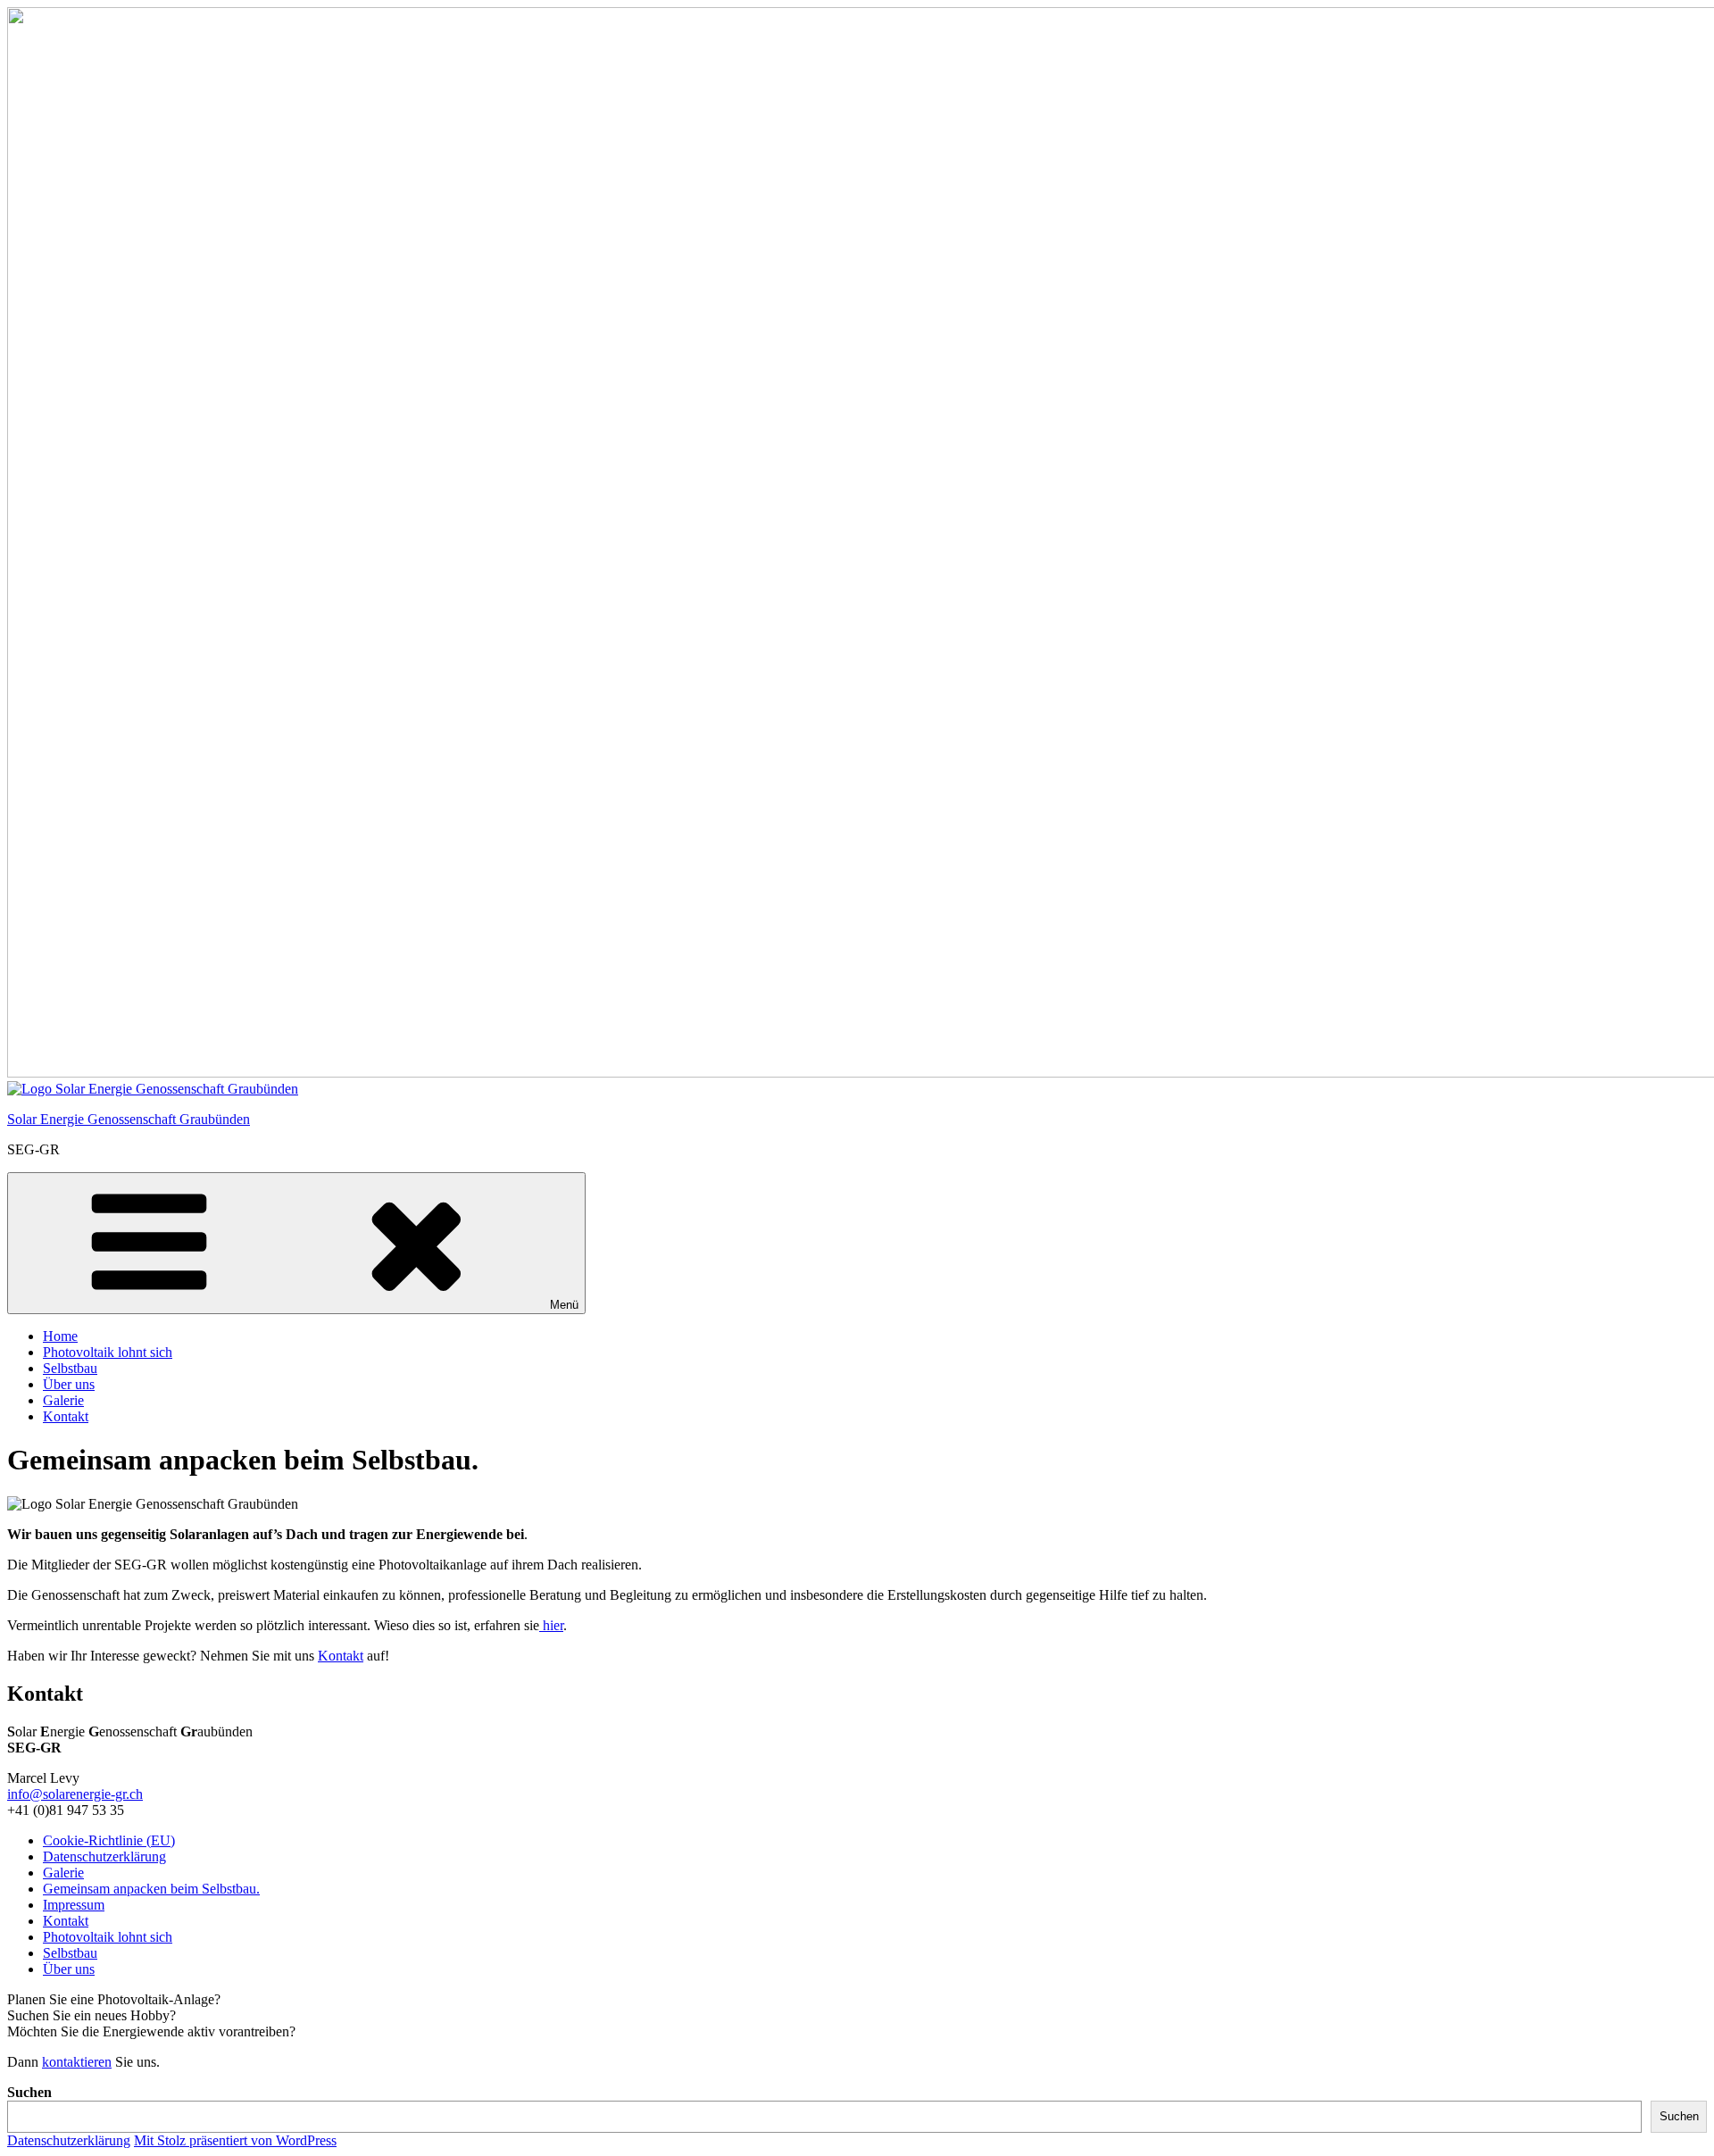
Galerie (63, 1400)
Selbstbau (70, 1368)
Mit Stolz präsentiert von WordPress (235, 2140)
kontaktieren (77, 2062)
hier (551, 1625)
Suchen (29, 2092)
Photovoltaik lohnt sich (108, 1352)
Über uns (69, 1384)
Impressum (74, 1905)
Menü (564, 1305)
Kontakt (66, 1416)
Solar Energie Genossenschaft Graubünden (129, 1119)
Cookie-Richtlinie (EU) (109, 1840)
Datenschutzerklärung (104, 1856)
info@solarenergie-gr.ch (75, 1794)
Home (60, 1336)
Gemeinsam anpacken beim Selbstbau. (151, 1889)
